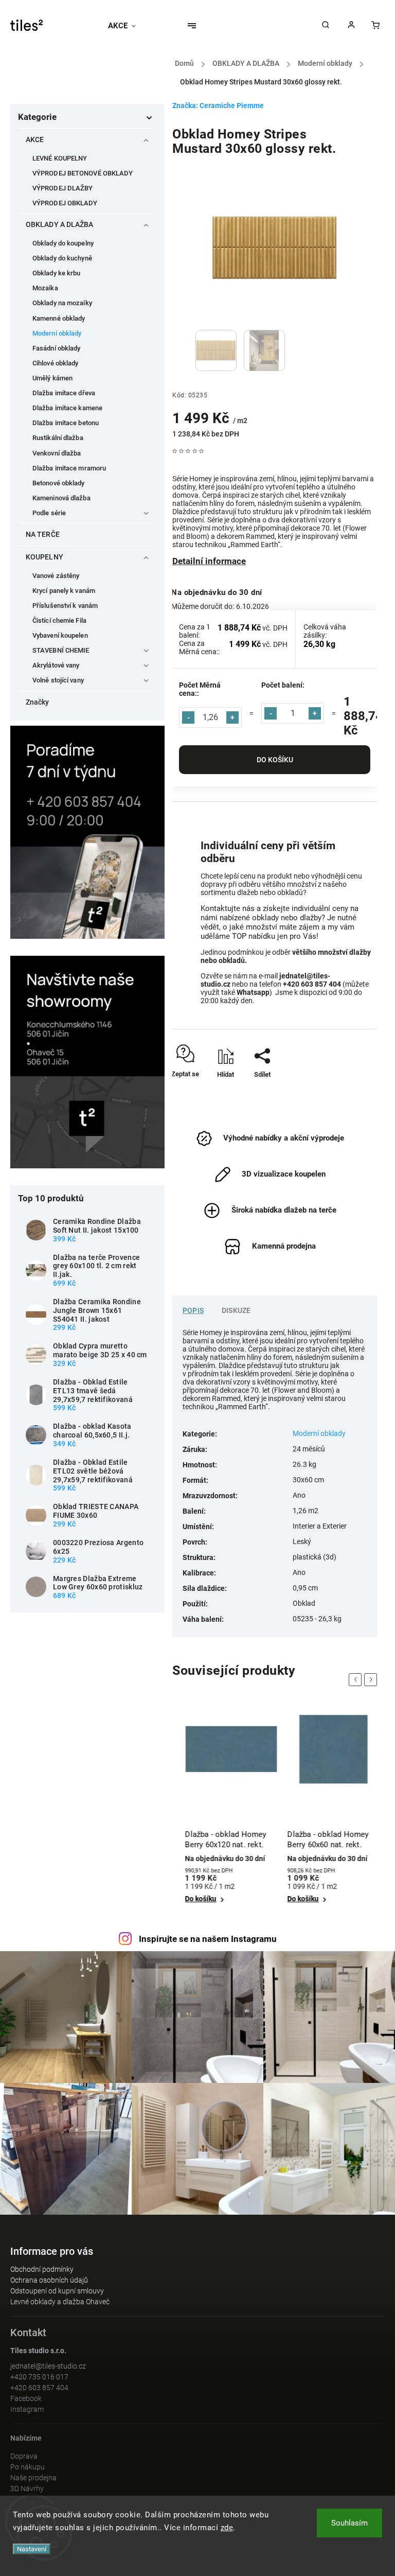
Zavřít (346, 1092)
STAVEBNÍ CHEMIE (61, 650)
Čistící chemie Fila (59, 620)
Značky (38, 702)
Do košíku (275, 760)
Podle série (49, 513)
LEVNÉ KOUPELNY (60, 158)
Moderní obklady (57, 333)
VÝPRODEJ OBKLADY (65, 203)
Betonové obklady (59, 483)
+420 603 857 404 (39, 2388)
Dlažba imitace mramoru (69, 468)
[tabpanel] (223, 1810)
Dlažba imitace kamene (67, 408)
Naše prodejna (33, 2478)
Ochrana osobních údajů (49, 2280)
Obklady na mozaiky (62, 303)
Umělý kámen (52, 378)
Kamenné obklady (59, 318)
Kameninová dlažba (61, 498)
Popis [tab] (193, 1310)
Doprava (24, 2456)
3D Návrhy (27, 2489)
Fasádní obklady (57, 348)
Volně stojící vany (58, 680)
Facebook (26, 2398)
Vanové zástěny (56, 576)
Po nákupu (28, 2467)
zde (227, 2528)
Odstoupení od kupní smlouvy (57, 2291)
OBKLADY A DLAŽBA (60, 224)
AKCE (35, 139)
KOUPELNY (44, 557)
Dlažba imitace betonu (66, 423)
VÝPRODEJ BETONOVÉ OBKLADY (83, 173)
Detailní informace (209, 561)
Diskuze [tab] (236, 1310)
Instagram (27, 2409)
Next (372, 1680)
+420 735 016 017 (39, 2377)
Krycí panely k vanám (64, 591)
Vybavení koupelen (60, 635)
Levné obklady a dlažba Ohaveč (60, 2302)
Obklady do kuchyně (62, 258)
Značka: (218, 106)
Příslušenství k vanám (65, 606)
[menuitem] (127, 26)
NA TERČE (43, 534)
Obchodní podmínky (42, 2269)
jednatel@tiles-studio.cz (48, 2366)
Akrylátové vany (56, 665)
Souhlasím (349, 2523)
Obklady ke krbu (57, 273)
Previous (357, 1680)
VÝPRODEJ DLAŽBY (63, 188)
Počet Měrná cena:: (200, 689)
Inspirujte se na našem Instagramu (208, 1939)
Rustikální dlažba (58, 438)
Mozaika (45, 288)
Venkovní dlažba (57, 453)
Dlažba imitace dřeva (64, 393)
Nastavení (32, 2549)
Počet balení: (283, 685)
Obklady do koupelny (63, 243)
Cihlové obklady (56, 363)
